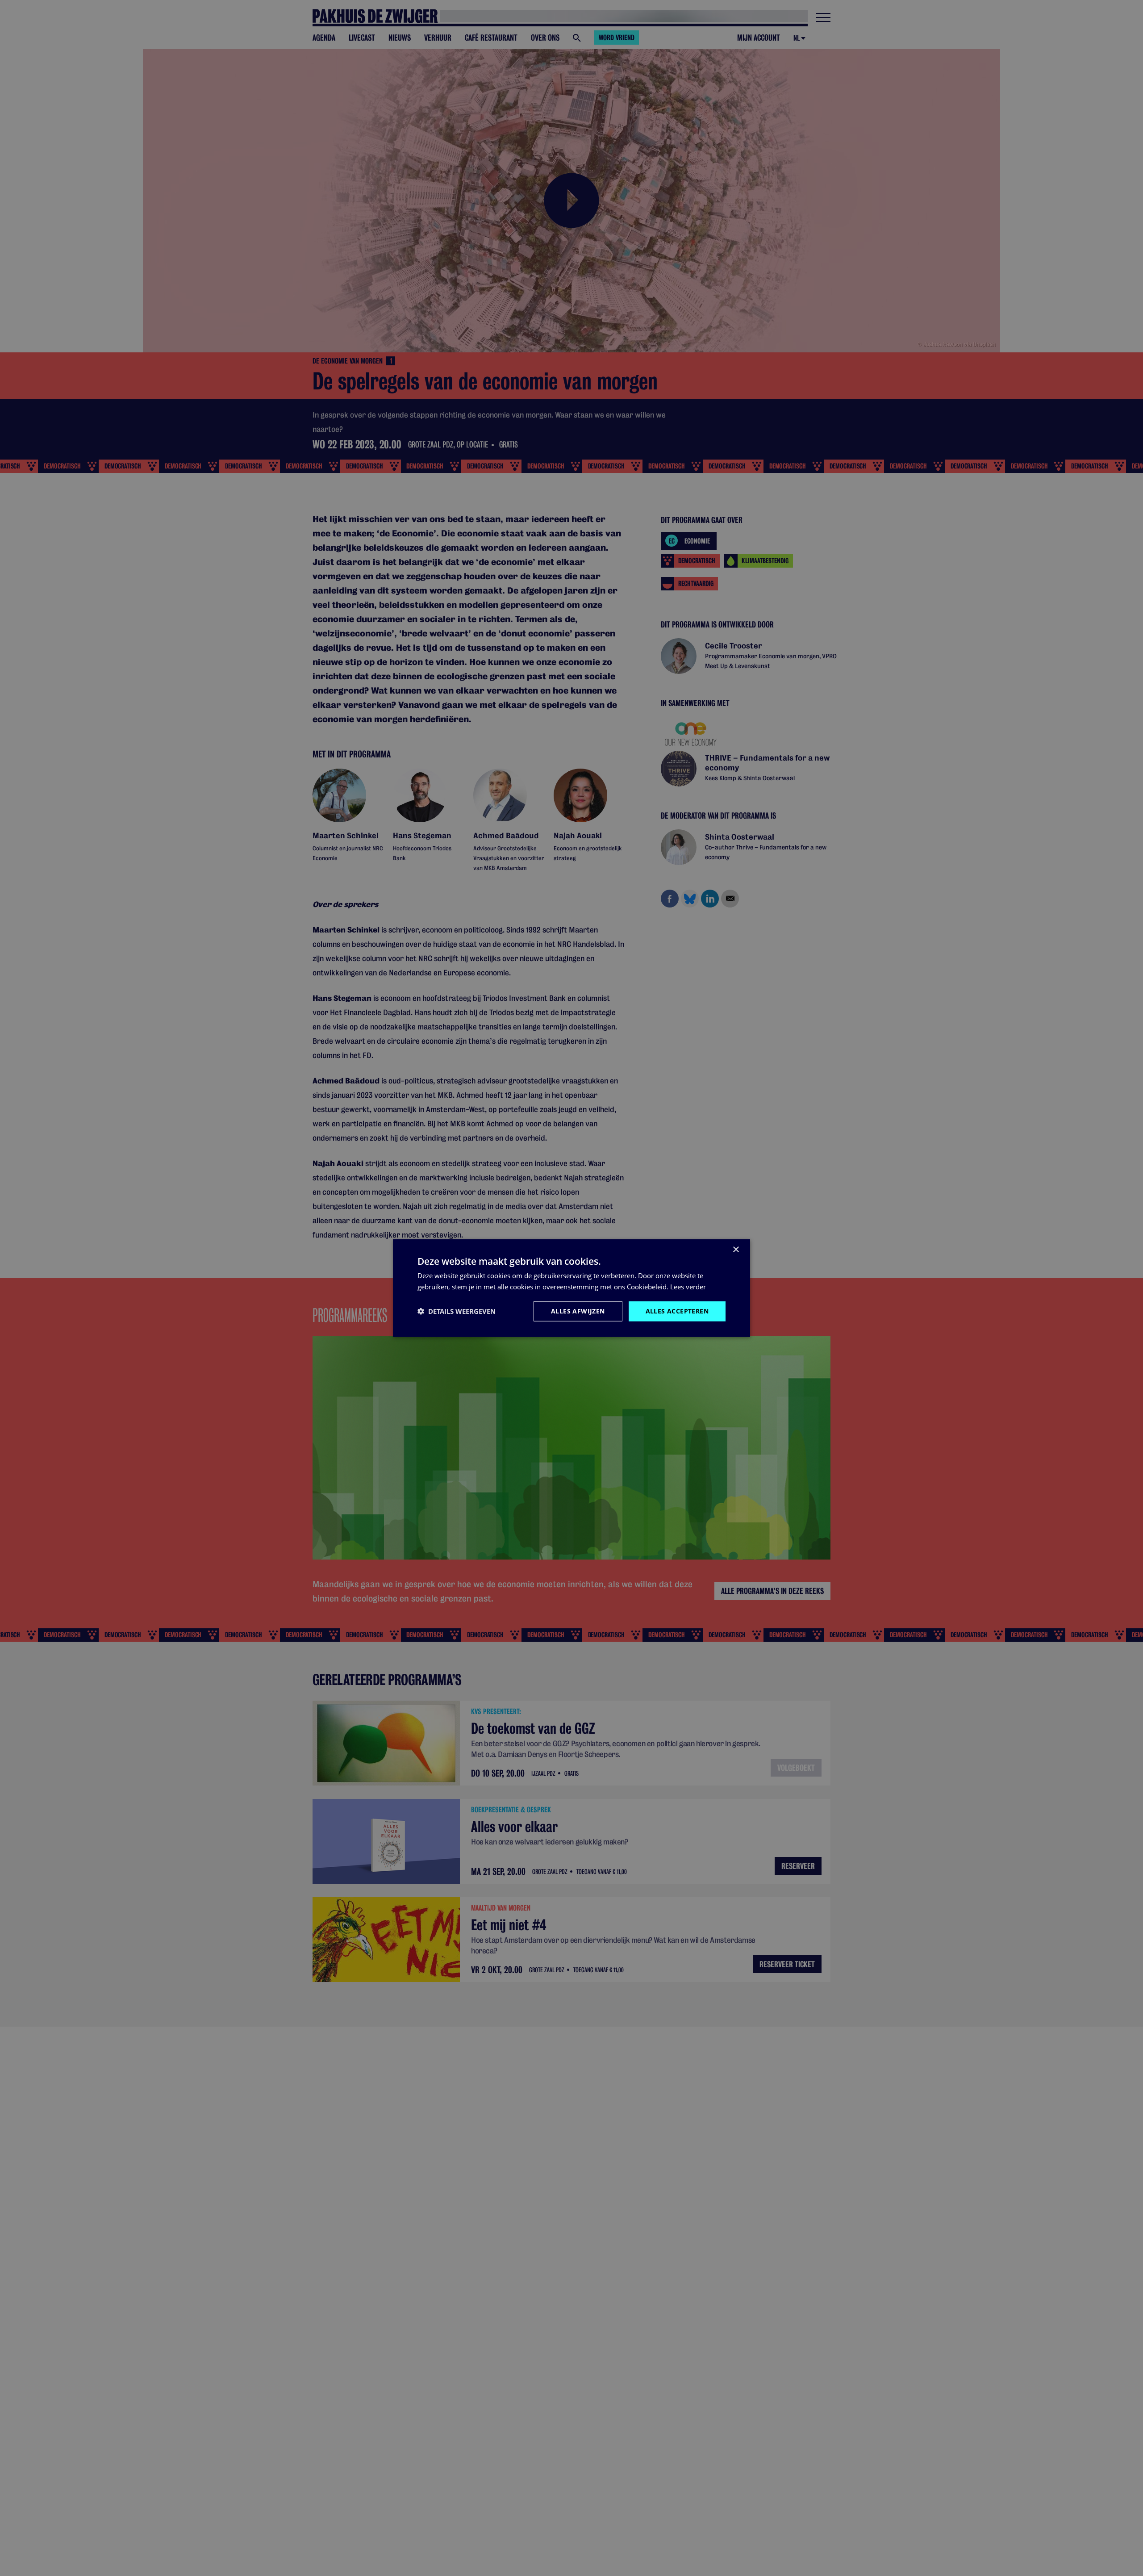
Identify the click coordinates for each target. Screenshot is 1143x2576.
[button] (457, 1311)
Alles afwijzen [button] (578, 1311)
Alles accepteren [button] (677, 1311)
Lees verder (688, 1287)
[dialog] (571, 1288)
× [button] (736, 1250)
